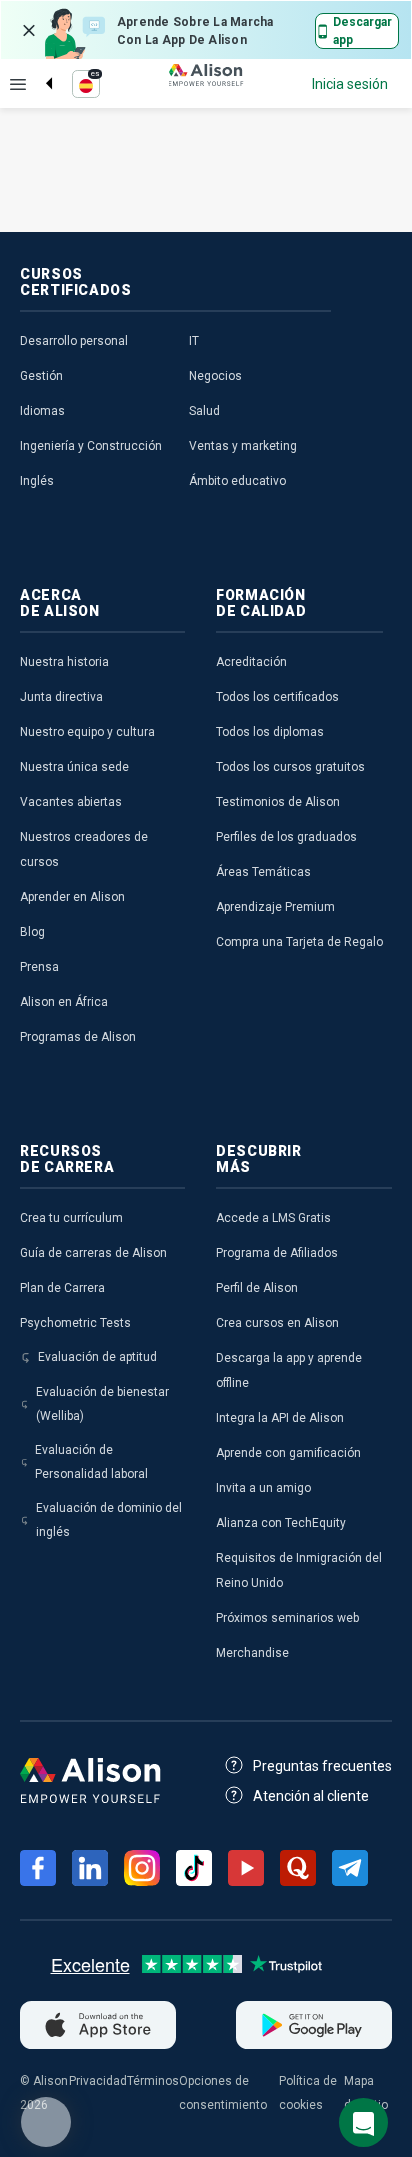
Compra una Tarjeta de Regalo (299, 942)
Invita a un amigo (263, 1488)
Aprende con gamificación (288, 1453)
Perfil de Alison (257, 1288)
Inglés (37, 481)
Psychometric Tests (75, 1323)
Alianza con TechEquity (281, 1523)
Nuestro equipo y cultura (87, 732)
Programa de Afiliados (277, 1253)
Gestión (41, 376)
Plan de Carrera (62, 1288)
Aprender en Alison (72, 897)
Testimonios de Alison (278, 802)
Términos (153, 2081)
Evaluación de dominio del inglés (109, 1520)
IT (194, 341)
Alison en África (64, 1002)
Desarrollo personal (74, 341)
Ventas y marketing (243, 446)
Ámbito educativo (237, 481)
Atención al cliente (311, 1796)
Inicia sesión (350, 84)
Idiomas (42, 411)
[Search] (39, 67)
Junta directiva (61, 697)
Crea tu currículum (71, 1218)
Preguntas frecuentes (322, 1766)
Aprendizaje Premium (275, 907)
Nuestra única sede (74, 767)
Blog (32, 932)
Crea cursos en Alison (277, 1323)
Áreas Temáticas (263, 872)
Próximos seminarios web (287, 1618)
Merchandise (252, 1653)
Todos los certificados (277, 697)
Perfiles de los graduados (286, 837)
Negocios (215, 376)
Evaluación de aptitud (97, 1357)
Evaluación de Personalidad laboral (91, 1462)
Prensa (39, 967)
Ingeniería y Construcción (91, 446)
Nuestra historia (64, 662)
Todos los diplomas (270, 732)
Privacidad (98, 2081)
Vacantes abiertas (71, 802)
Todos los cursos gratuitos (290, 767)
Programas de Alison (78, 1037)
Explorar (18, 84)
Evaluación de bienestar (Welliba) (102, 1404)
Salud (204, 411)
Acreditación (251, 662)
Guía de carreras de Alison (93, 1253)
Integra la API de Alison (280, 1418)
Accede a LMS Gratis (273, 1218)
